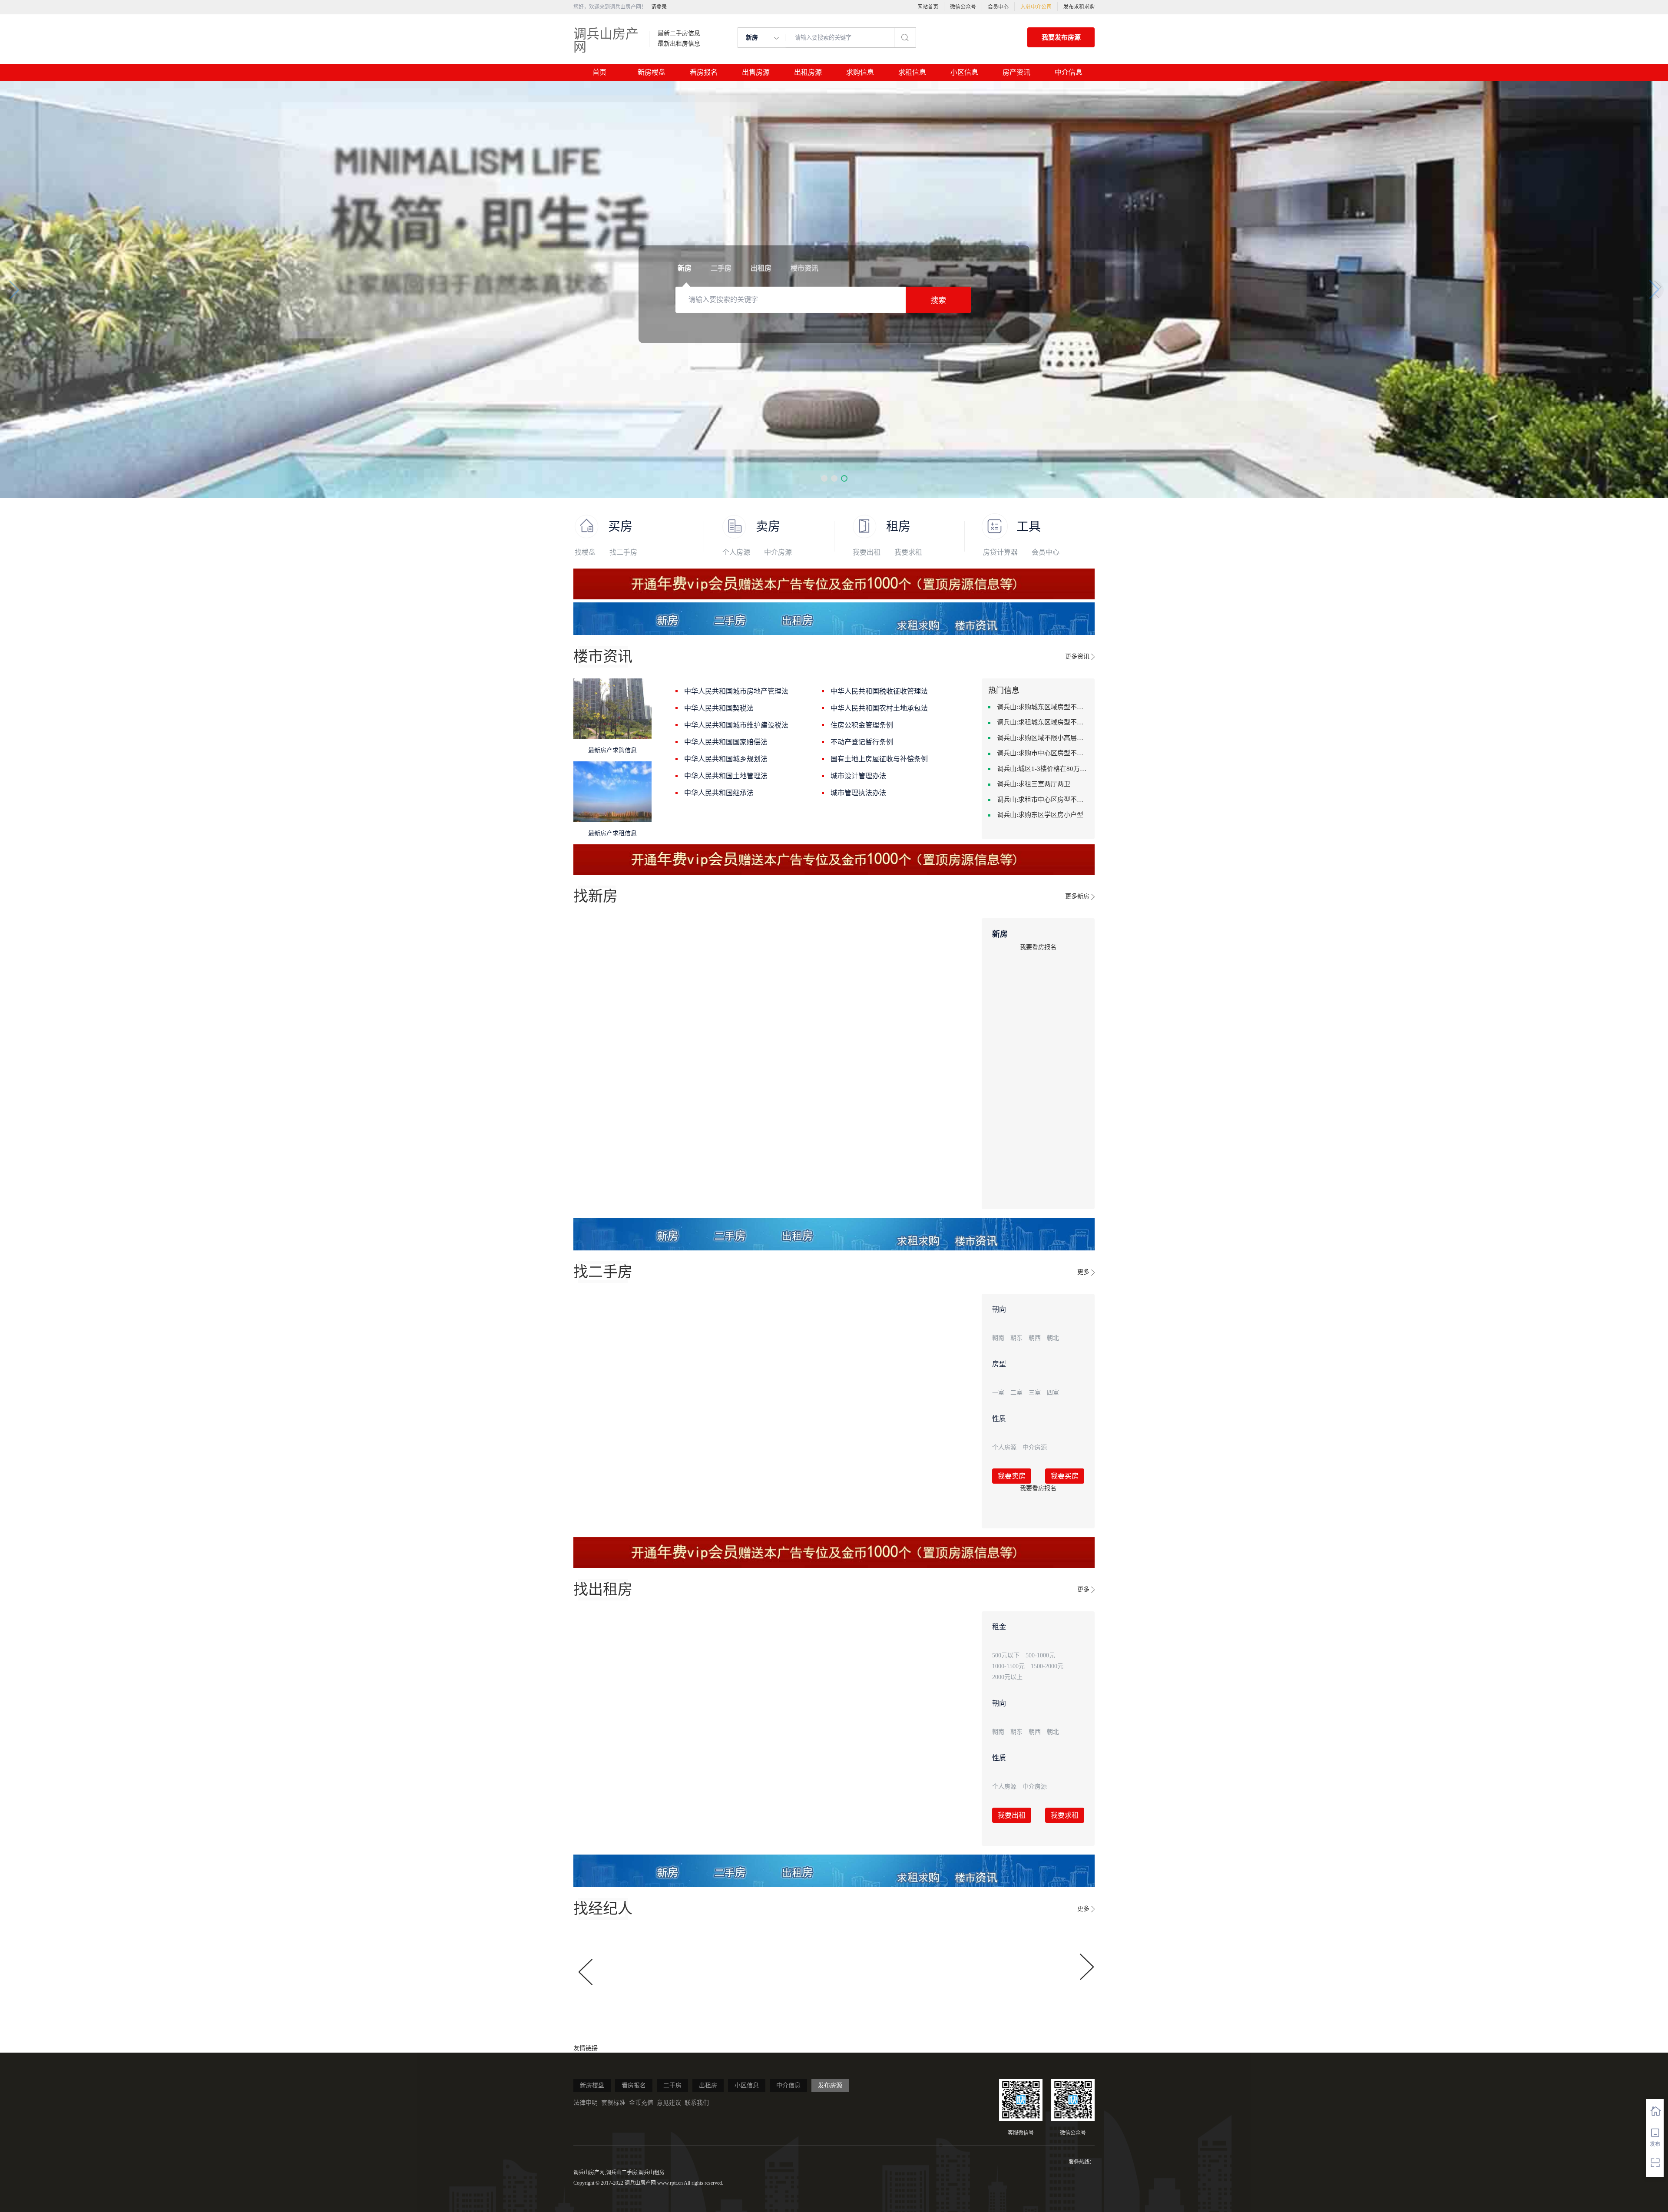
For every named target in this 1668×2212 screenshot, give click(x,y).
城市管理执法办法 (858, 793)
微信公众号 (963, 7)
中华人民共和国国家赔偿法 (726, 742)
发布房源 (830, 2085)
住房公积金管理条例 (862, 725)
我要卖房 (1012, 1476)
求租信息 (912, 72)
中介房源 (778, 552)
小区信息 (964, 72)
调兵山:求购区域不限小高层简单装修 (1042, 738)
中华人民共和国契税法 (719, 708)
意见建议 (669, 2103)
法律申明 (586, 2103)
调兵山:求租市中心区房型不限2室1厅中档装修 (1042, 800)
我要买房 (1065, 1476)
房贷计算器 (1000, 552)
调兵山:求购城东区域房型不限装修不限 (1042, 707)
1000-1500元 (1008, 1666)
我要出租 (867, 552)
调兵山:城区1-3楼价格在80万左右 (1042, 769)
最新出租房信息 (679, 44)
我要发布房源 (1061, 37)
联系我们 (697, 2103)
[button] (824, 478)
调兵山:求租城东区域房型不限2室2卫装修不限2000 (1042, 722)
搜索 (938, 301)
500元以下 (1006, 1655)
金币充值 (641, 2103)
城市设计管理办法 (858, 776)
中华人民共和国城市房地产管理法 (736, 691)
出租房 (708, 2085)
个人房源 (736, 552)
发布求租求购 (1079, 7)
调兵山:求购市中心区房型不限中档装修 (1042, 753)
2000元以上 (1007, 1677)
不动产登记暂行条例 (862, 742)
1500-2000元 (1047, 1666)
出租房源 (808, 72)
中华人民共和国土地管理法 (726, 776)
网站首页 (928, 7)
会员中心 (998, 7)
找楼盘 (585, 552)
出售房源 (756, 72)
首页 (599, 72)
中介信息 (1069, 72)
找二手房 (623, 552)
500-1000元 (1040, 1655)
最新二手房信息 (679, 33)
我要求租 (908, 552)
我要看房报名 (1038, 947)
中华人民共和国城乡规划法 (726, 759)
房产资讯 (1016, 72)
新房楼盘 (652, 72)
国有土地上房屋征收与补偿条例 (879, 759)
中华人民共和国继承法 (719, 793)
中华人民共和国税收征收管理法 (879, 691)
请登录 (659, 7)
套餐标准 (613, 2103)
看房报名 (704, 72)
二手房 (672, 2085)
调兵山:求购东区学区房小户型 (1040, 815)
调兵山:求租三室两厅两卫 (1034, 784)
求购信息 (860, 72)
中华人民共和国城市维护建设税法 (736, 725)
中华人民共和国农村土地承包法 (879, 708)
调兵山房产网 (606, 40)
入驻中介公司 (1036, 7)
